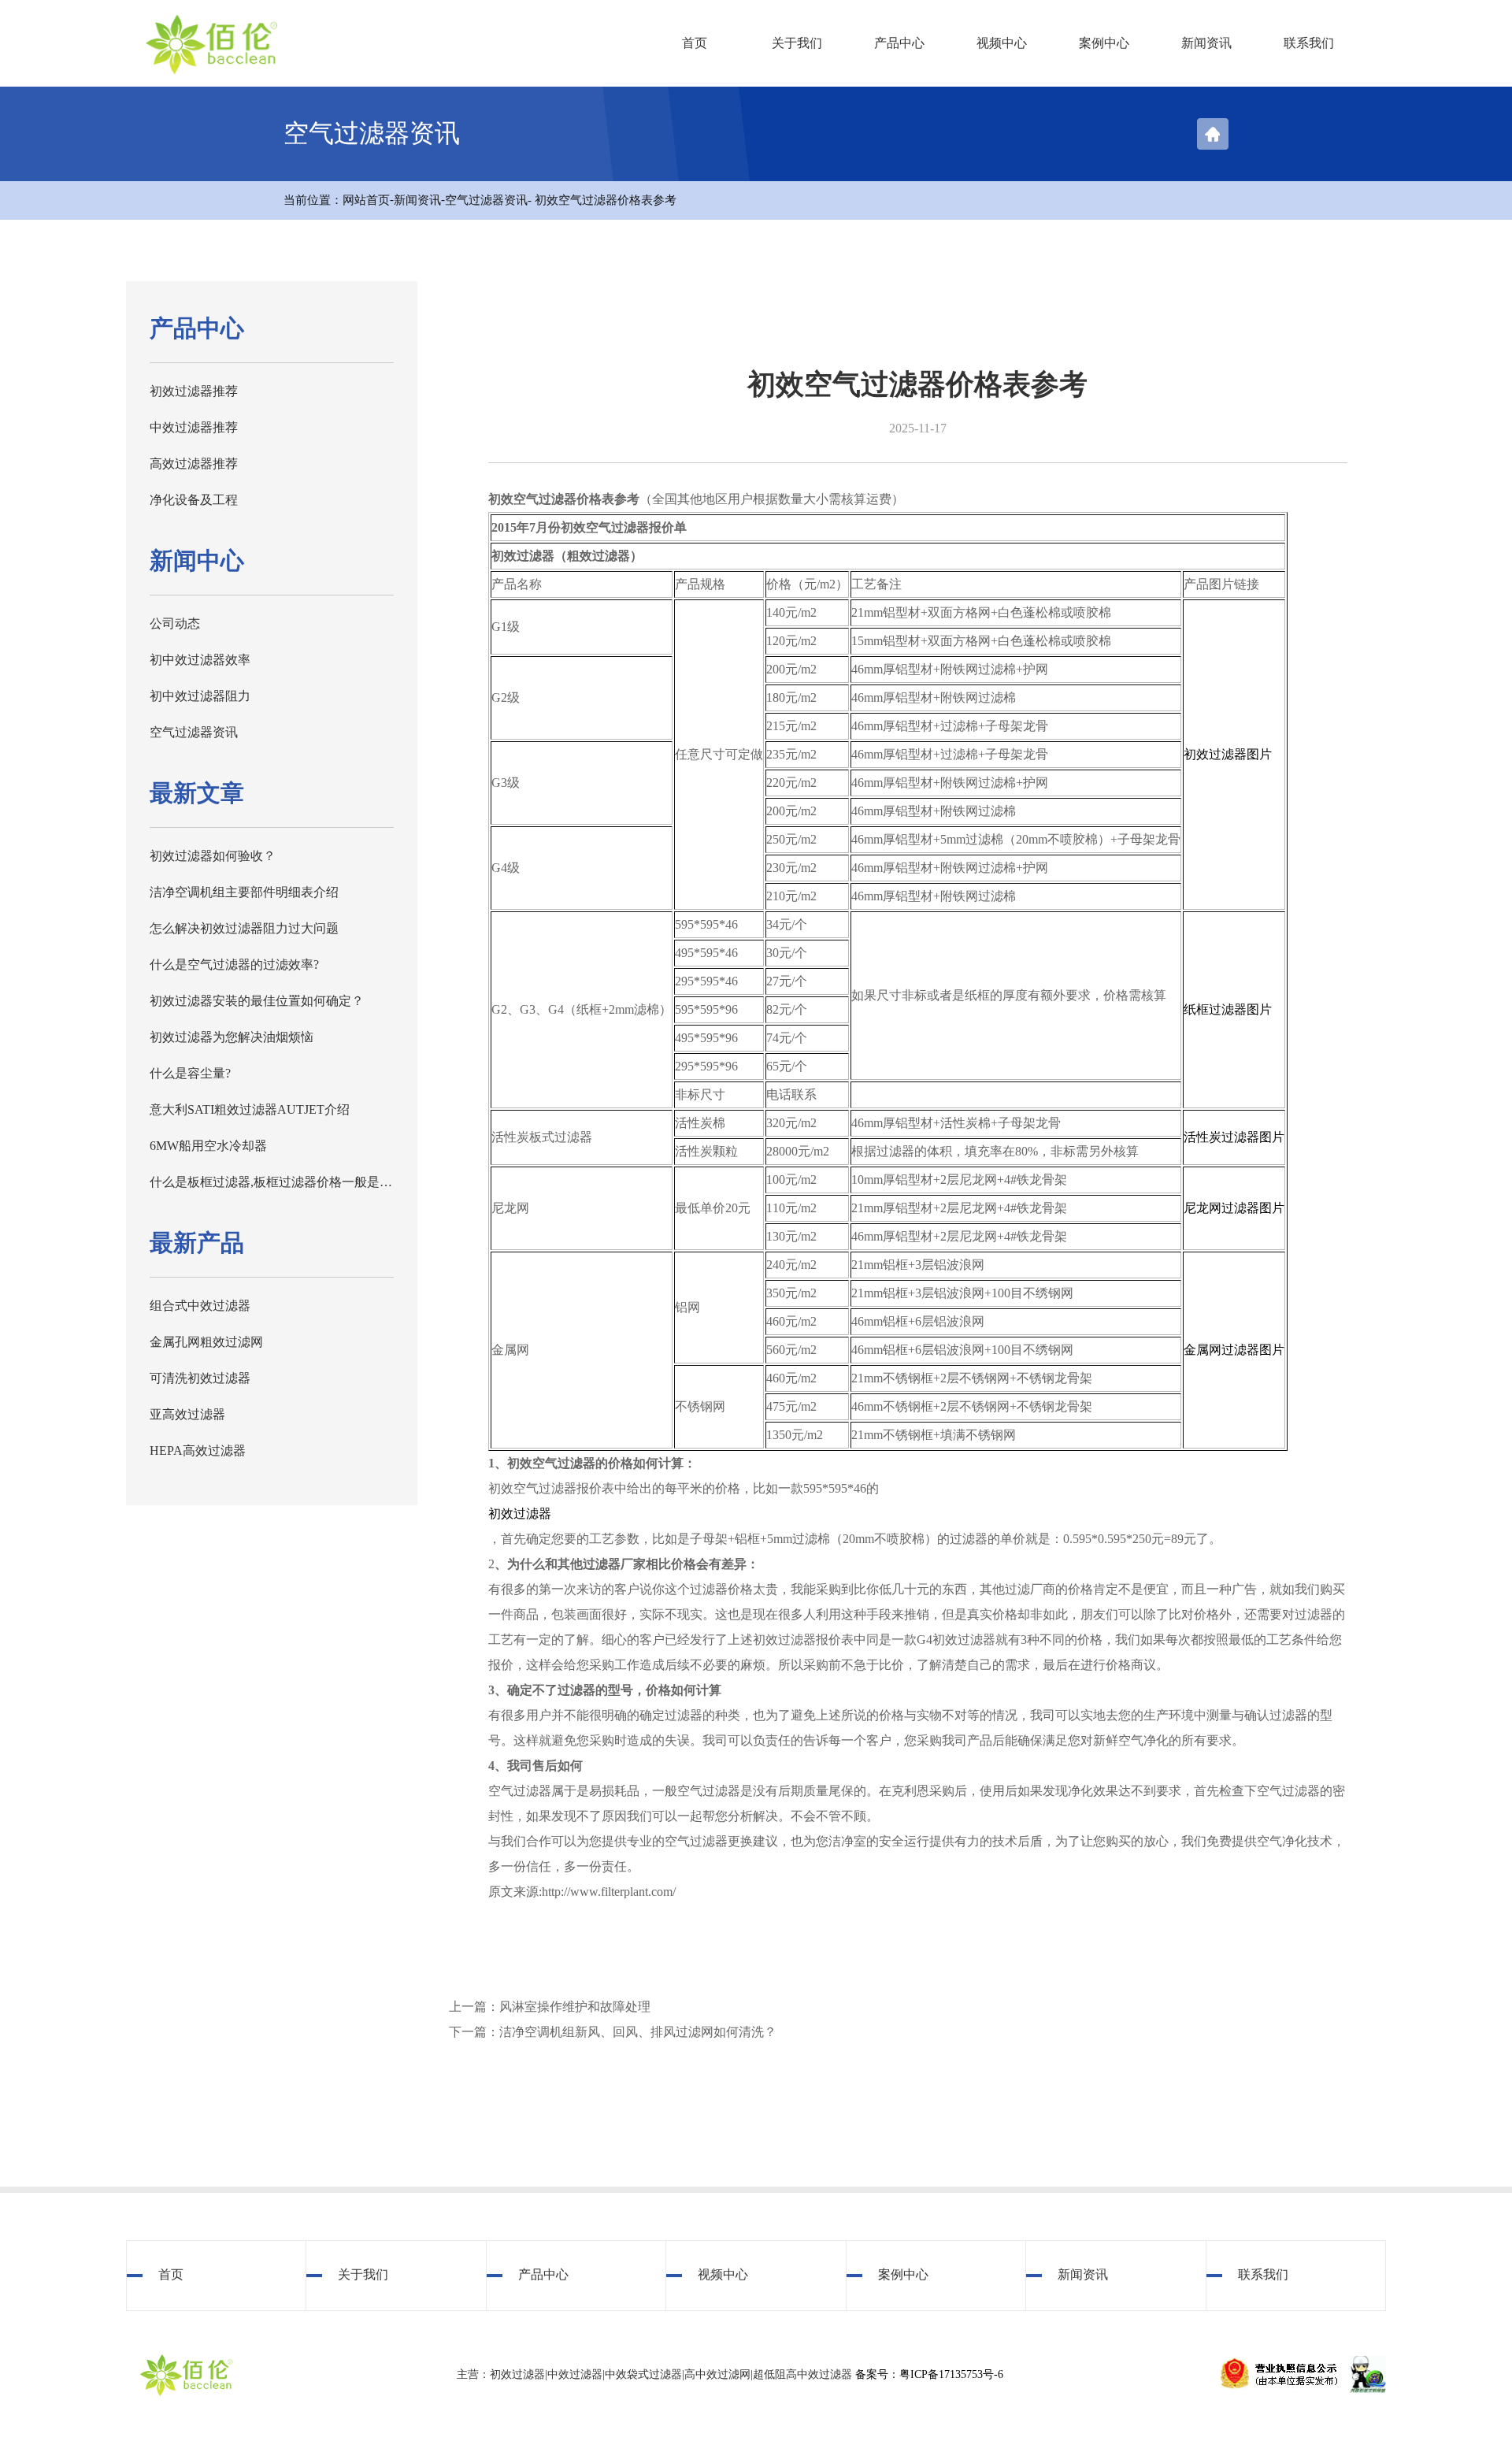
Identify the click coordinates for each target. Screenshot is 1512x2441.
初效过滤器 (520, 1514)
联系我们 (1309, 43)
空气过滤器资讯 (486, 200)
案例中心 (1104, 43)
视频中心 (1002, 43)
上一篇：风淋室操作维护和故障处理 (550, 2007)
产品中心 (899, 43)
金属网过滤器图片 (1234, 1350)
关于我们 (797, 43)
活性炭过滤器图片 (1234, 1137)
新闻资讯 (1206, 43)
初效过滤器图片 (1228, 754)
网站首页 (366, 200)
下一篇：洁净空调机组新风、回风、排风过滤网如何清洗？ (613, 2032)
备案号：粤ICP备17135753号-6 (929, 2374)
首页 (695, 43)
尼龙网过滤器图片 (1234, 1208)
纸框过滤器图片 (1228, 1009)
